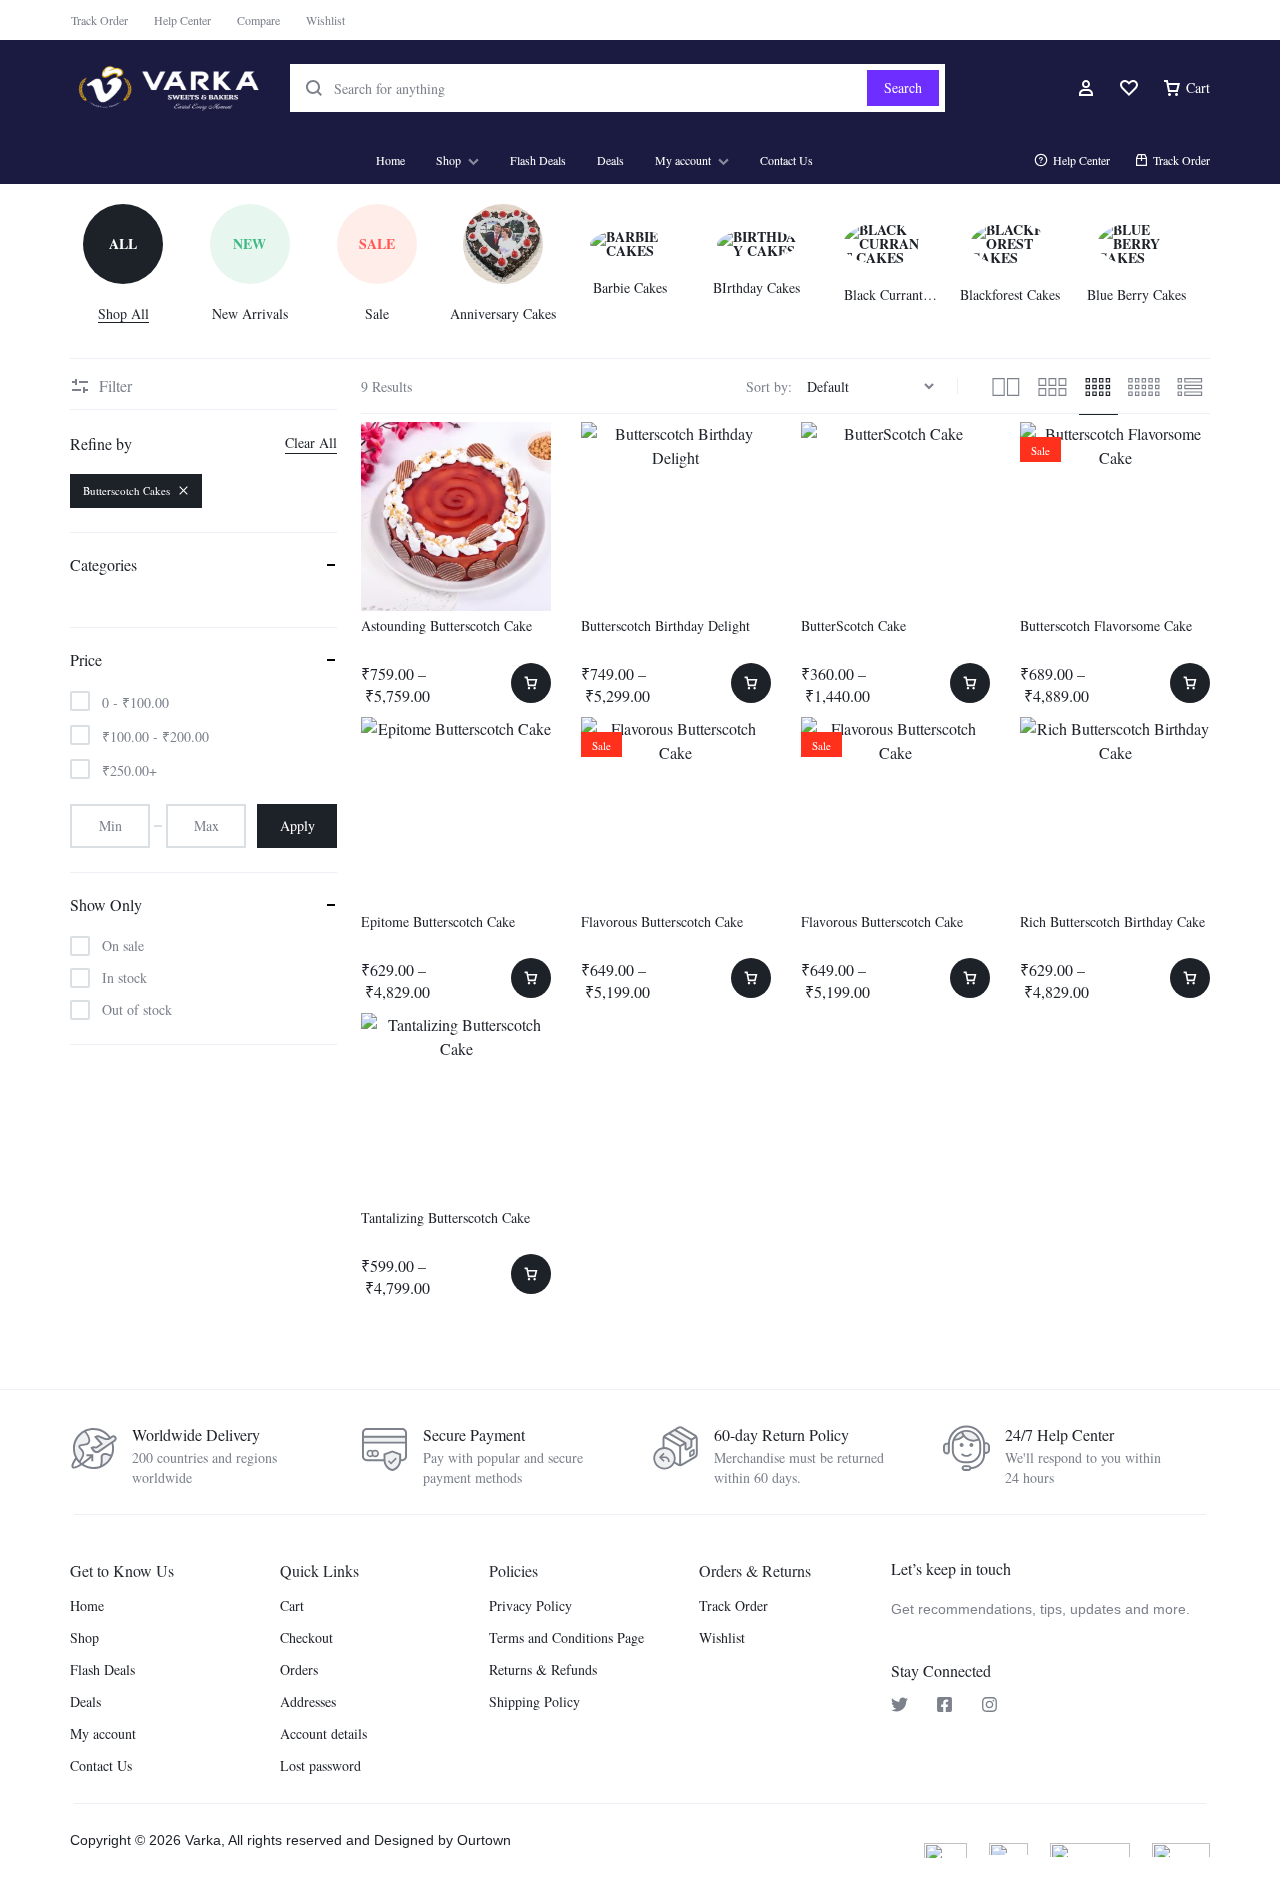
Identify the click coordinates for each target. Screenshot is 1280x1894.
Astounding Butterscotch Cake (446, 625)
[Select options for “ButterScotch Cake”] (970, 683)
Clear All (311, 443)
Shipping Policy (534, 1702)
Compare (258, 20)
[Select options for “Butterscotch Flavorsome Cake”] (1190, 683)
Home (390, 160)
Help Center (182, 20)
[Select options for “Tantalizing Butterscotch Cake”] (531, 1274)
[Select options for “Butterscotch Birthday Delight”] (751, 683)
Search (903, 87)
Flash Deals (538, 160)
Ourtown (484, 1840)
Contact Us (786, 160)
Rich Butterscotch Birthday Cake (1112, 921)
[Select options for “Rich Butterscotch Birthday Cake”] (1190, 978)
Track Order (99, 20)
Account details (323, 1734)
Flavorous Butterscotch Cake (662, 921)
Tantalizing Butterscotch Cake (445, 1217)
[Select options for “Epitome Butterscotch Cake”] (531, 978)
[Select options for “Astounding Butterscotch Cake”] (531, 683)
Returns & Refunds (543, 1670)
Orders (299, 1670)
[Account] (1086, 88)
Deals (610, 160)
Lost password (320, 1766)
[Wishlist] (1129, 88)
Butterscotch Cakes (126, 490)
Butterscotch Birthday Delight (665, 625)
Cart (292, 1606)
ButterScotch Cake (853, 625)
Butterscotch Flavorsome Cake (1106, 625)
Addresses (308, 1702)
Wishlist (325, 20)
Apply (297, 825)
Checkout (306, 1638)
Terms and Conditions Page (566, 1638)
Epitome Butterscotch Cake (438, 921)
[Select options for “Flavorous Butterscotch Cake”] (751, 978)
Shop (448, 160)
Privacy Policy (530, 1606)
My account (683, 160)
